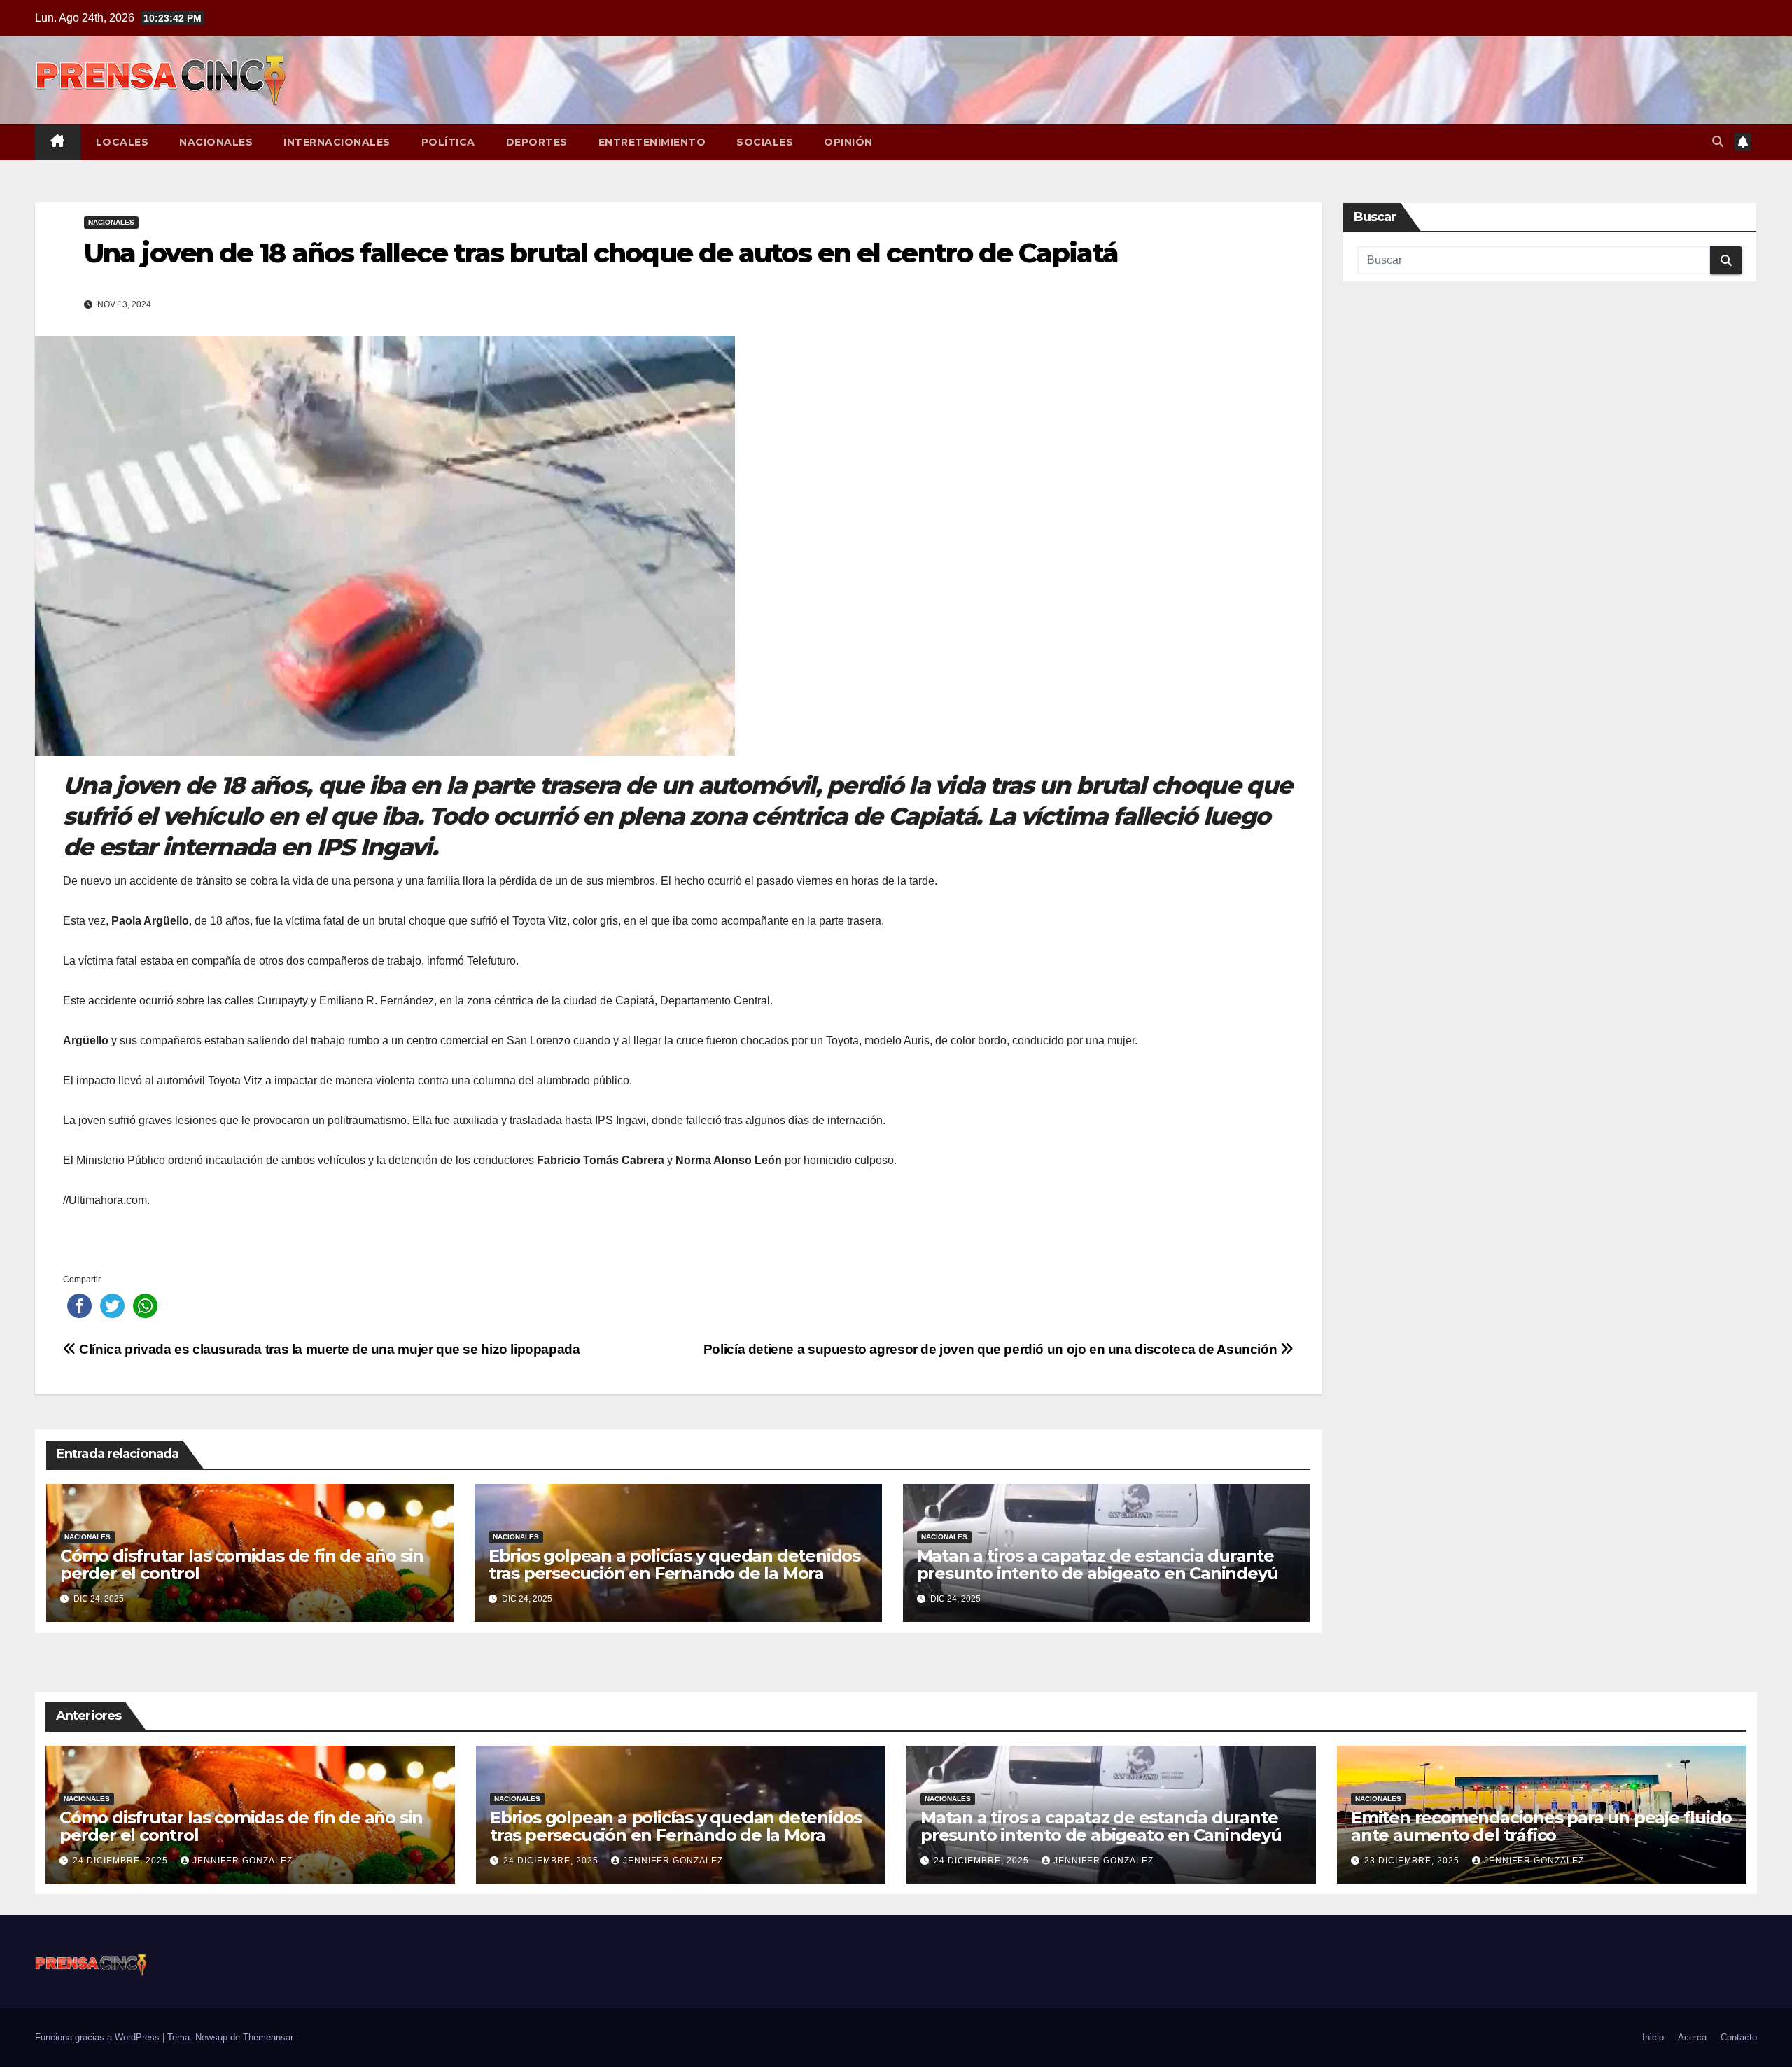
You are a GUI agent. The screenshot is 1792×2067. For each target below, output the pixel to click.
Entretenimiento (652, 142)
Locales (122, 142)
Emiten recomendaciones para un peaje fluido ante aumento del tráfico (1541, 1826)
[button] (1718, 142)
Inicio (1653, 2037)
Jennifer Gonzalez (243, 1861)
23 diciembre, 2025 (1413, 1861)
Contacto (1739, 2037)
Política (448, 142)
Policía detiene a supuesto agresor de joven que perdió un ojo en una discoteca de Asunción (992, 1349)
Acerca (1692, 2037)
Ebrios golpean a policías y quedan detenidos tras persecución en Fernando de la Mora (674, 1564)
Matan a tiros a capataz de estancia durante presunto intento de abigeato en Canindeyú (1098, 1564)
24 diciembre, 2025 (122, 1861)
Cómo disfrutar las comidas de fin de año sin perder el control (242, 1564)
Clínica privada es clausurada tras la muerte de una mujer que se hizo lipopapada (328, 1349)
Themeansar (268, 2037)
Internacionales (337, 142)
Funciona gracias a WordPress (99, 2037)
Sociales (765, 142)
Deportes (537, 142)
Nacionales (216, 142)
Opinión (848, 142)
